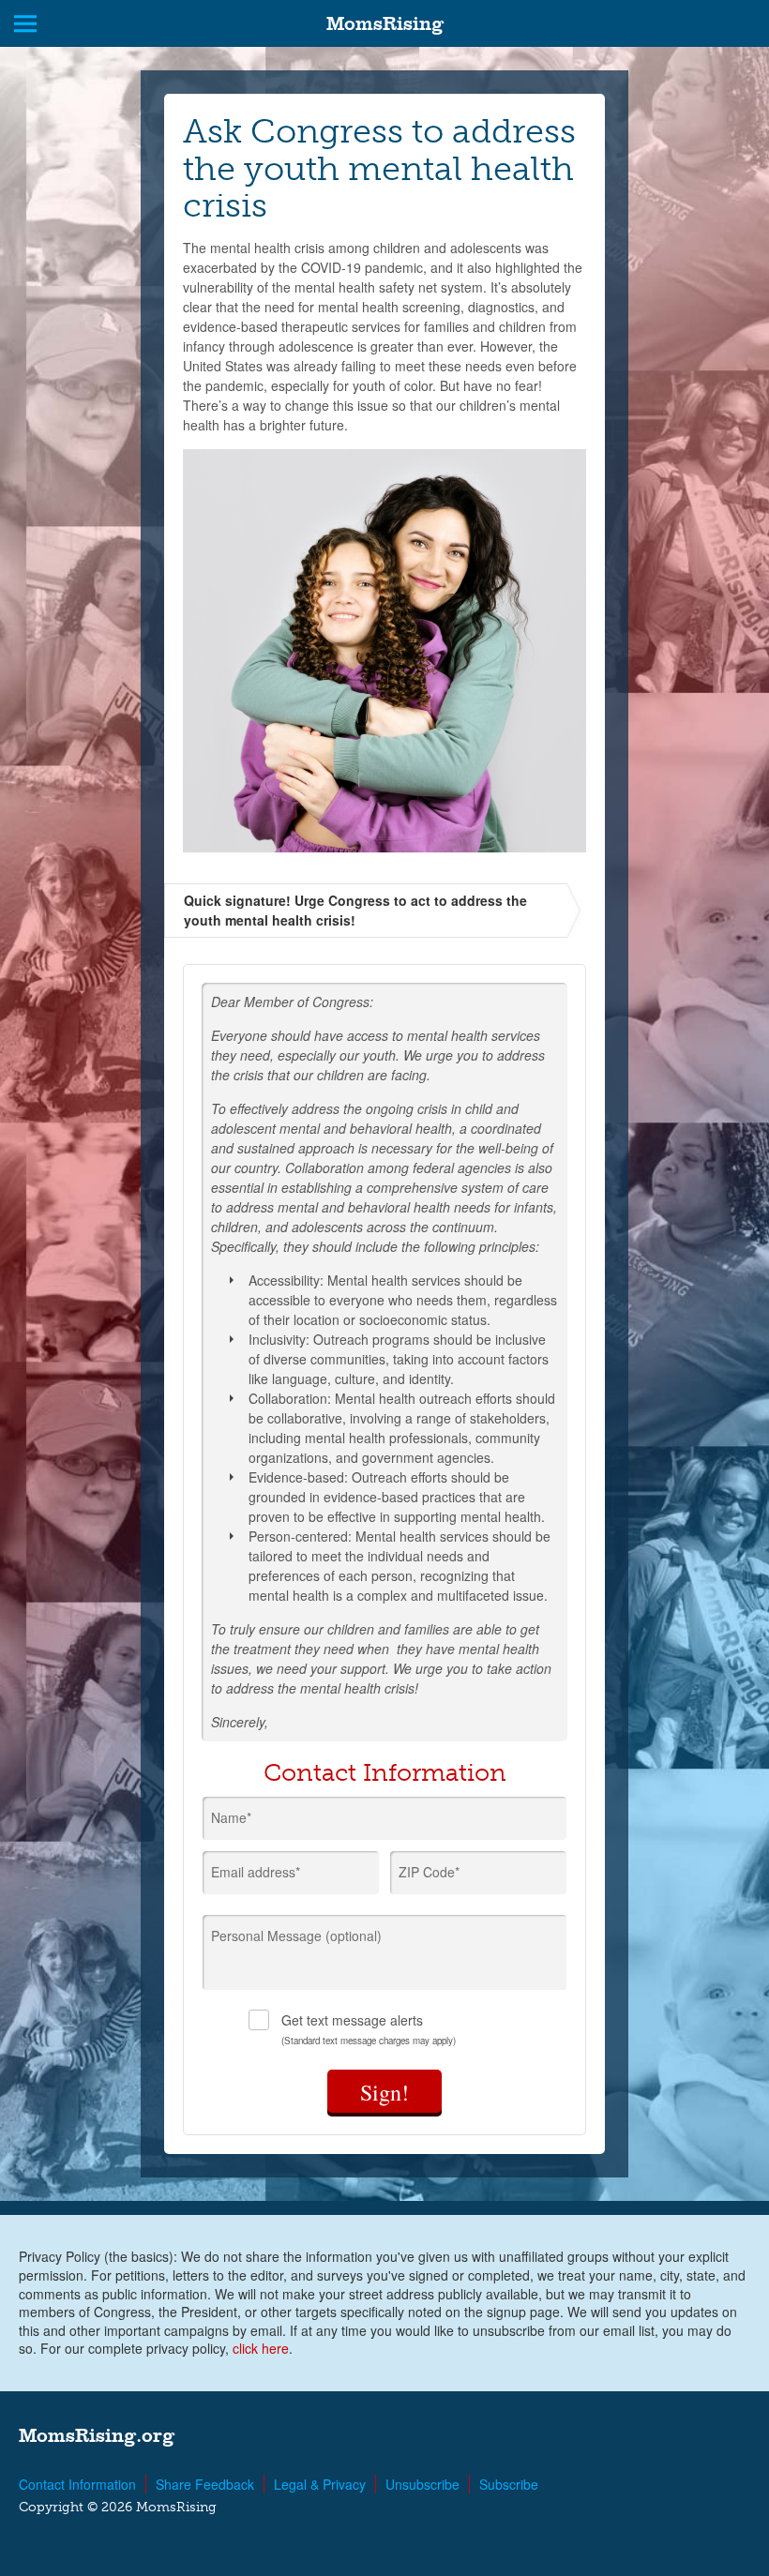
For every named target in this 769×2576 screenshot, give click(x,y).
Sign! (384, 2092)
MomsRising (385, 23)
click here (261, 2348)
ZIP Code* (429, 1872)
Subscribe (509, 2484)
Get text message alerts (369, 2029)
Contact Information (77, 2484)
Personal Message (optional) (296, 1936)
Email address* (256, 1872)
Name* (231, 1817)
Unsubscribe (422, 2484)
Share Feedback (205, 2484)
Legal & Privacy (320, 2484)
